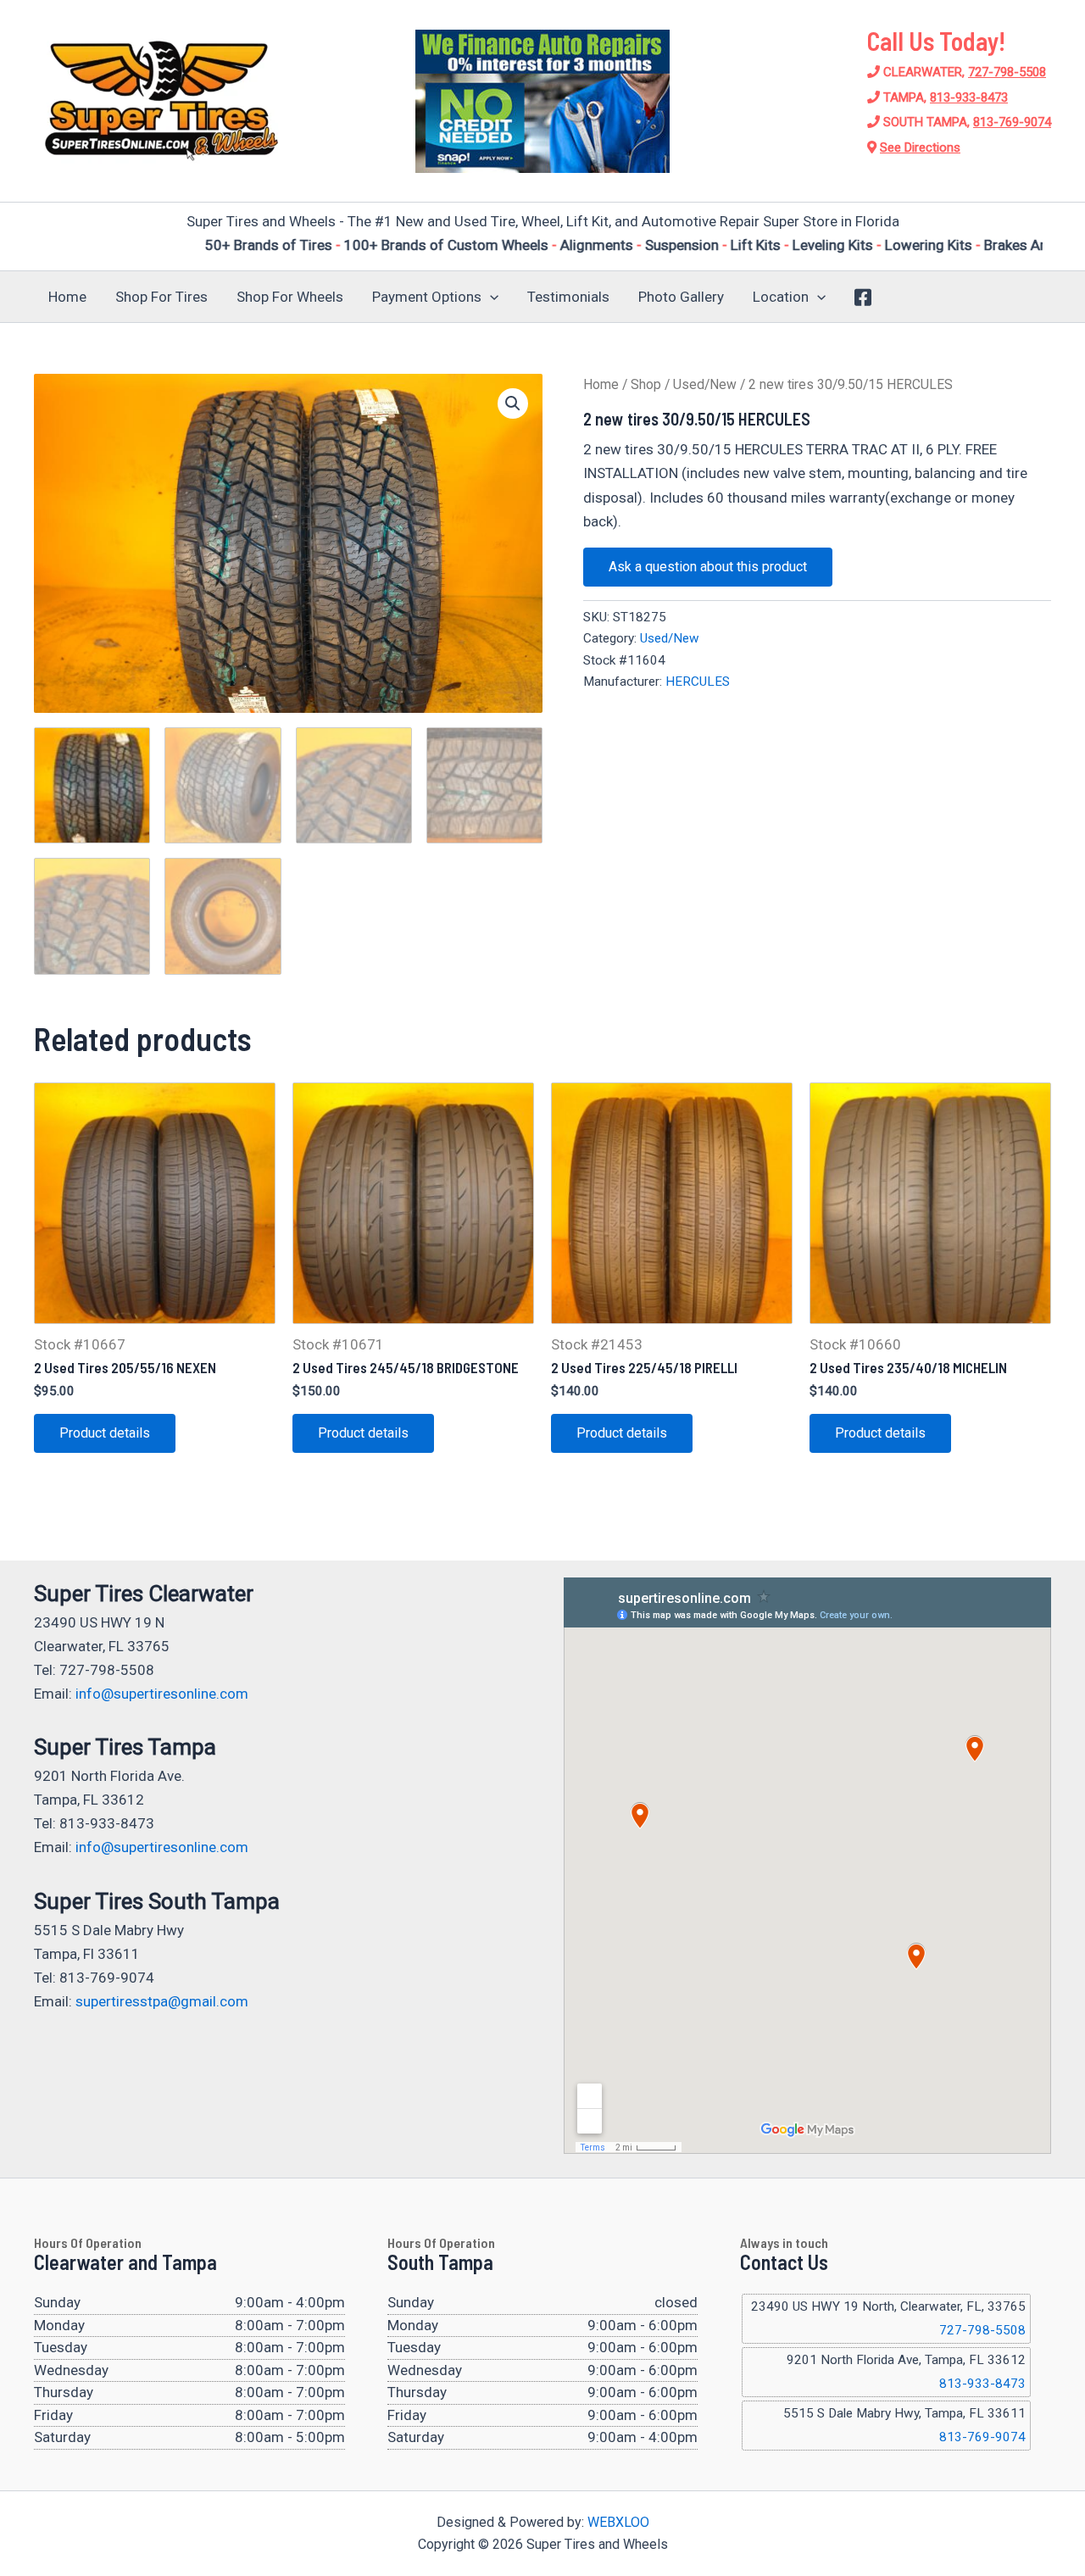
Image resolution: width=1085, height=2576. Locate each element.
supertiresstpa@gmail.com (162, 2001)
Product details (105, 1433)
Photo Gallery (681, 297)
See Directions (920, 147)
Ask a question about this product (708, 567)
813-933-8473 (969, 97)
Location (781, 297)
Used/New (705, 384)
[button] (490, 297)
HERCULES (698, 682)
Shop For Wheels (290, 297)
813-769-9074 (1012, 122)
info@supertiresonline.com (162, 1694)
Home (67, 297)
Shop (646, 384)
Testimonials (568, 297)
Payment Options (427, 297)
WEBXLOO (618, 2522)
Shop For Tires (161, 297)
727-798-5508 (1007, 72)
